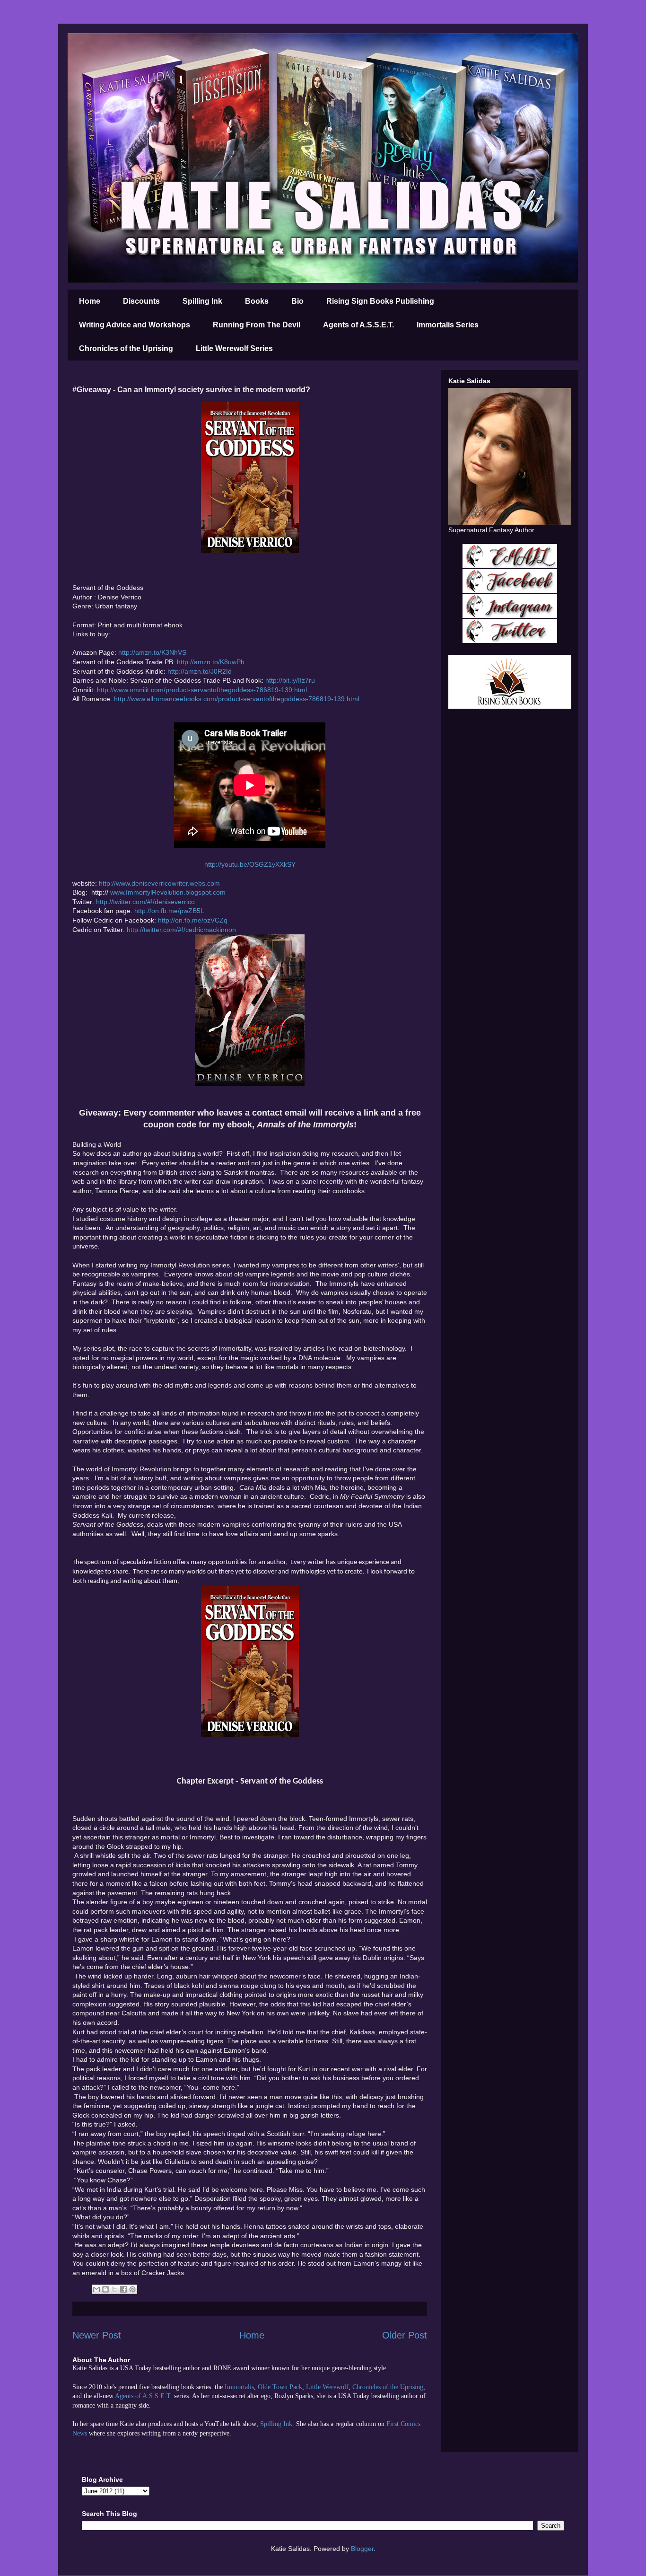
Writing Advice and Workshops (135, 325)
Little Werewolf (327, 2387)
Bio (297, 301)
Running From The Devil (257, 325)
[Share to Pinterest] (132, 2289)
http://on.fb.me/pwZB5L (169, 911)
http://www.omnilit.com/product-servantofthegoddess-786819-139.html (202, 690)
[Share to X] (114, 2289)
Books (257, 301)
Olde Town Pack (280, 2387)
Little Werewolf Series (234, 348)
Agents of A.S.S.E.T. (358, 325)
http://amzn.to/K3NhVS (152, 652)
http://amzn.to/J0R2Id (200, 671)
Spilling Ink (202, 301)
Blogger (362, 2549)
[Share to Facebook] (123, 2289)
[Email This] (96, 2289)
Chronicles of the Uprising (126, 348)
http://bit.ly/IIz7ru (290, 680)
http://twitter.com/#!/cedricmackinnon (181, 930)
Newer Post (97, 2335)
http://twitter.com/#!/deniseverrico (145, 902)
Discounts (141, 301)
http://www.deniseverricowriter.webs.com (159, 883)
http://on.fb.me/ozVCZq (193, 920)
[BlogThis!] (105, 2289)
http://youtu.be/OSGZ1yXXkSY (250, 864)
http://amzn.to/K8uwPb (211, 662)
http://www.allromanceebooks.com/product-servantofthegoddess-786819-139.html (237, 699)
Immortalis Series (448, 325)
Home (90, 301)
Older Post (405, 2335)
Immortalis (239, 2387)
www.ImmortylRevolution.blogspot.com (168, 892)
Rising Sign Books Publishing (380, 301)
